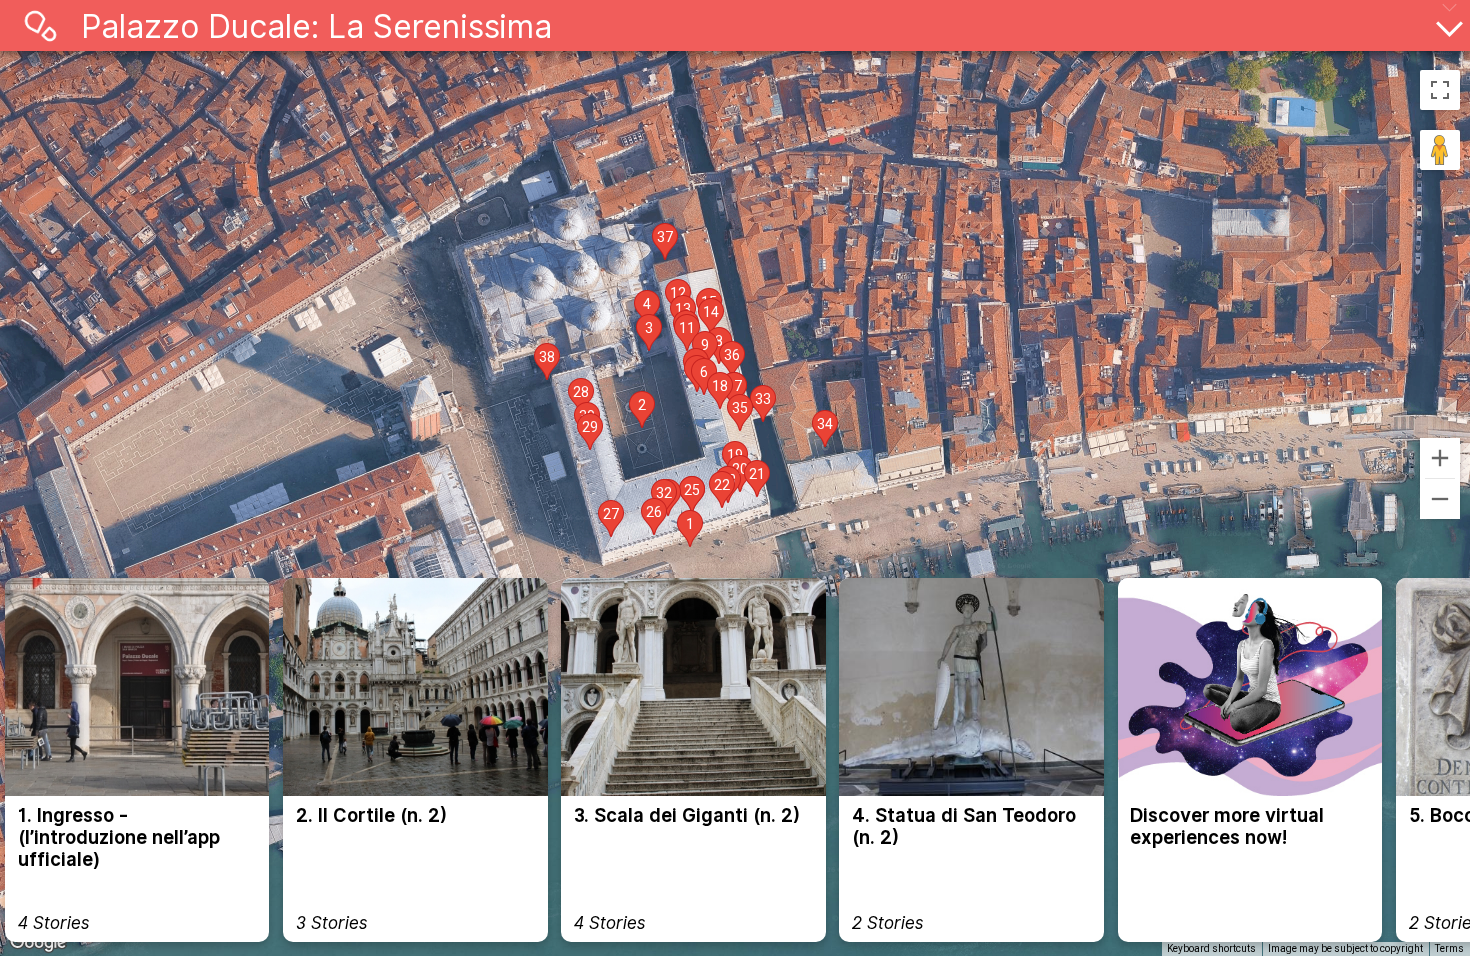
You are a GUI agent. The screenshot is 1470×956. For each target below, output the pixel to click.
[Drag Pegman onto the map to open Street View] (1440, 150)
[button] (690, 528)
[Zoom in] (1440, 458)
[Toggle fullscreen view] (1440, 90)
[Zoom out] (1440, 499)
